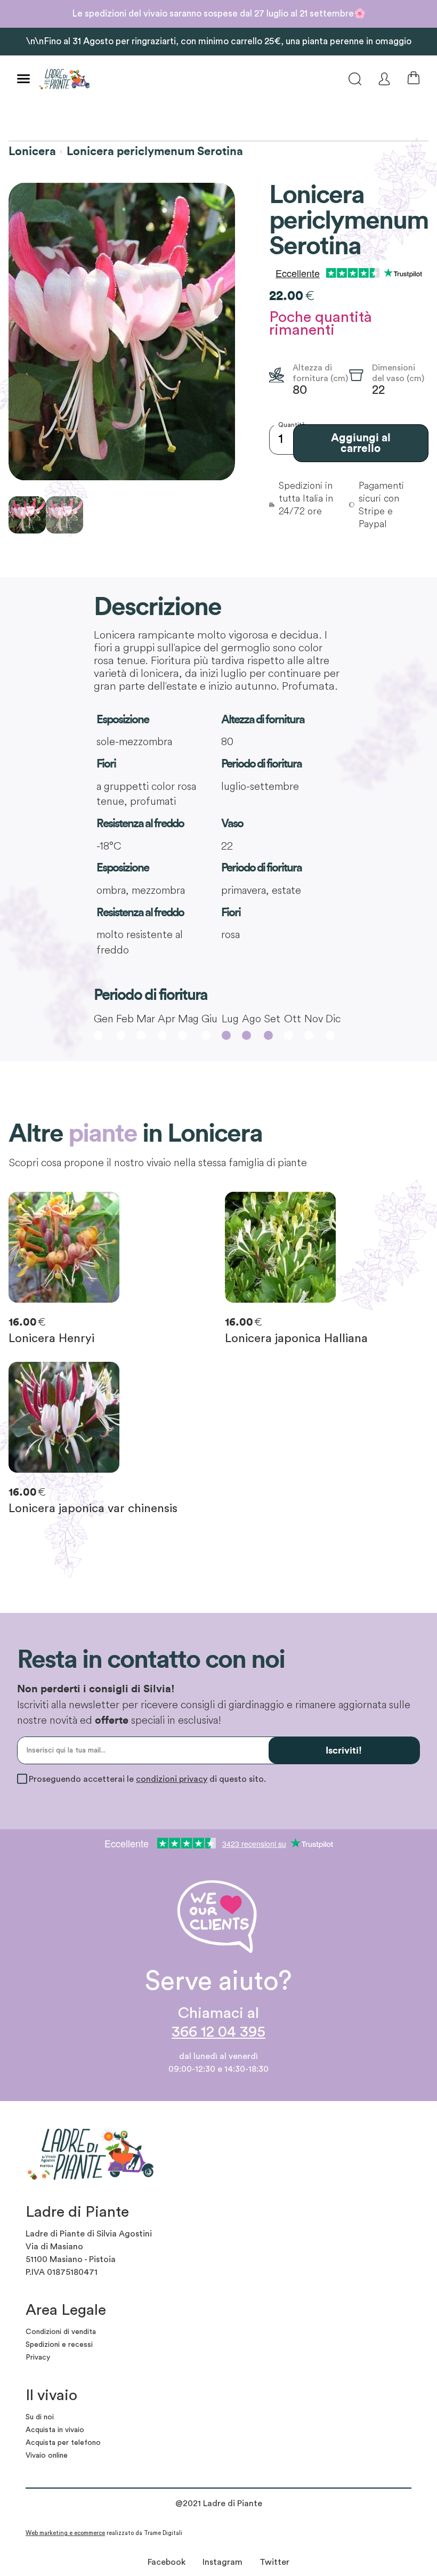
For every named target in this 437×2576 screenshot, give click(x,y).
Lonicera (32, 151)
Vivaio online (47, 2456)
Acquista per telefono (63, 2443)
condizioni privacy (172, 1779)
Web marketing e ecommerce (65, 2533)
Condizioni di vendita (61, 2332)
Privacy (38, 2357)
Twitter (274, 2562)
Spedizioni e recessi (59, 2345)
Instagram (222, 2562)
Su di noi (40, 2417)
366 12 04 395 (218, 2032)
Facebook (167, 2562)
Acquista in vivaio (55, 2430)
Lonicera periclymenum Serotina (155, 151)
